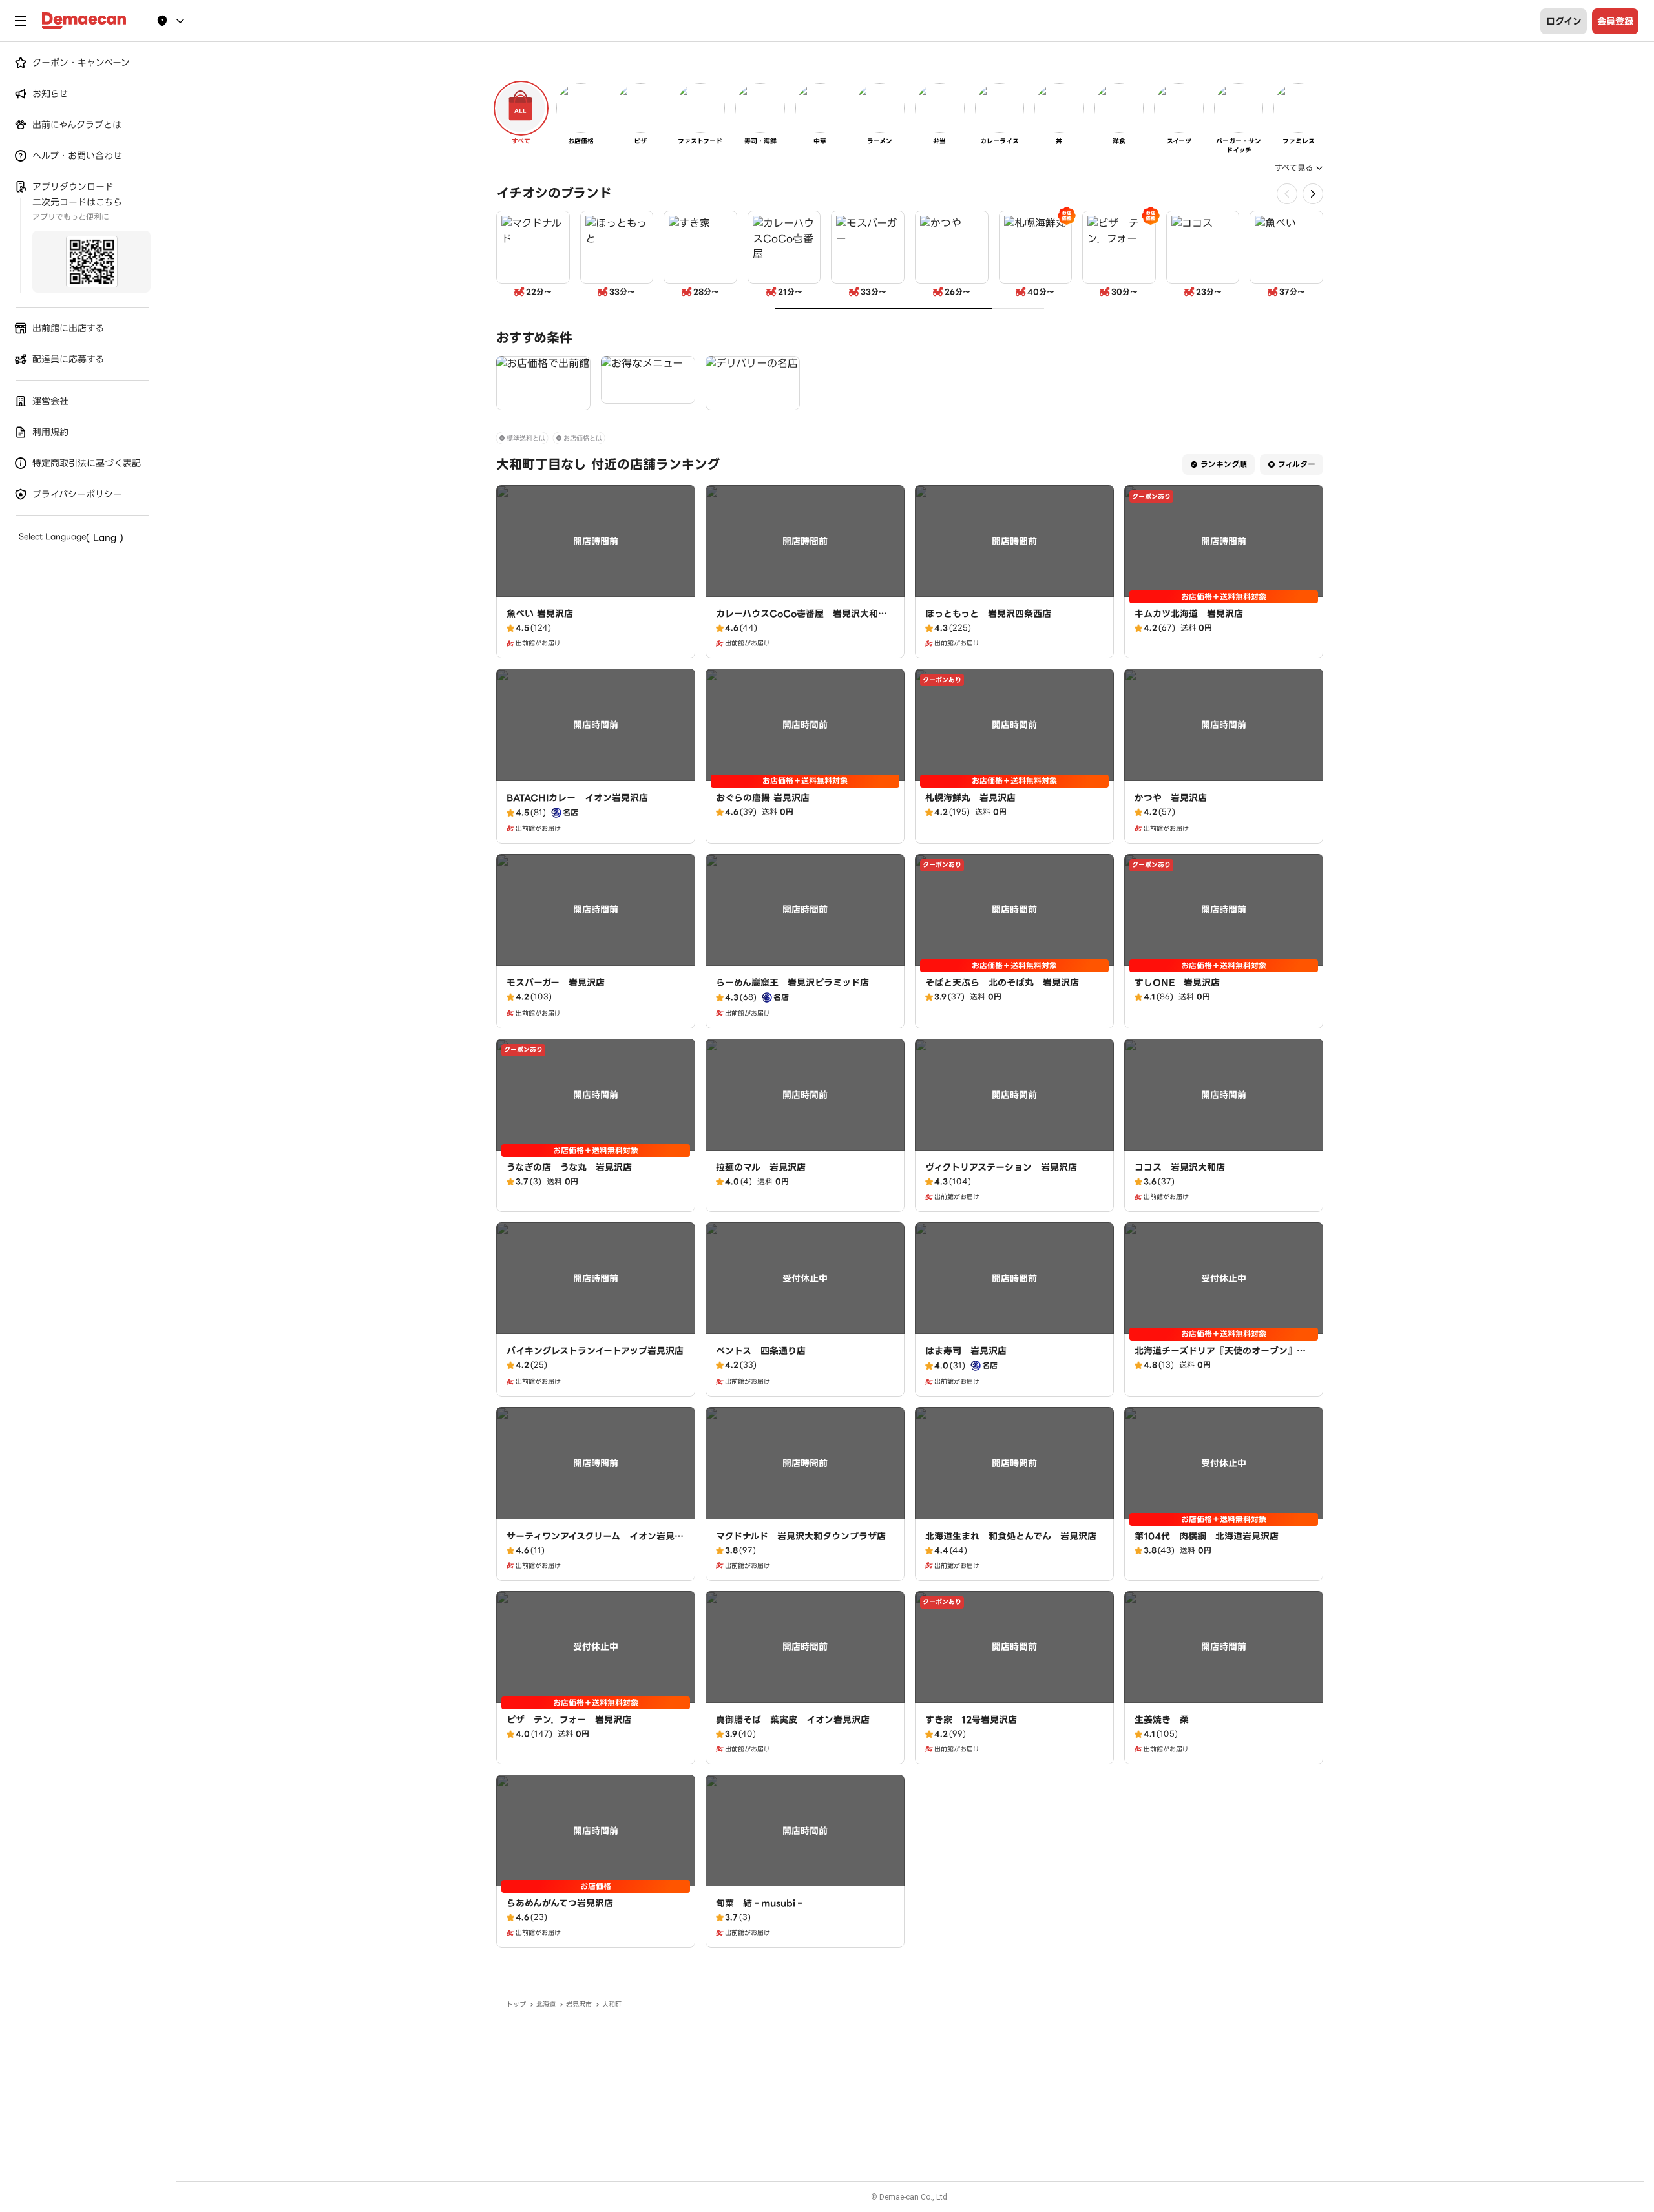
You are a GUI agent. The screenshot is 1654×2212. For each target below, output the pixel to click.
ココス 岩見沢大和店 (1180, 1167)
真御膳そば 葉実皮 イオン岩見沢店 (793, 1720)
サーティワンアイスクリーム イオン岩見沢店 (595, 1543)
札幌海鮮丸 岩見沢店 (970, 798)
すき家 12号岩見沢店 (971, 1720)
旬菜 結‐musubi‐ (760, 1903)
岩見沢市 (579, 2004)
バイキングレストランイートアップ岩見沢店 (595, 1351)
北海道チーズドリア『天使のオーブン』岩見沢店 (1220, 1357)
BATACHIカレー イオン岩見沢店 (577, 798)
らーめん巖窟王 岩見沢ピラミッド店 (792, 983)
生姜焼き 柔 (1162, 1720)
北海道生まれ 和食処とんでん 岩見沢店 (1011, 1536)
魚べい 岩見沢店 (540, 614)
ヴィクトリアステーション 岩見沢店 (1001, 1167)
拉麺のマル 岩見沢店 (761, 1167)
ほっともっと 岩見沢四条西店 (988, 614)
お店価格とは (583, 438)
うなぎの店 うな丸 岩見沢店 (569, 1167)
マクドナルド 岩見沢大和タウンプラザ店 (801, 1536)
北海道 (546, 2004)
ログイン (1564, 21)
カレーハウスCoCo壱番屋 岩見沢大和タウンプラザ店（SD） (801, 620)
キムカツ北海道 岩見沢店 (1189, 614)
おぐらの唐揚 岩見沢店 (763, 798)
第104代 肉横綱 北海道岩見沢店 (1207, 1536)
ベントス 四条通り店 (761, 1351)
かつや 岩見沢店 (1171, 798)
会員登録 (1615, 21)
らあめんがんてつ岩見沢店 (560, 1903)
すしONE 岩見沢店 (1177, 983)
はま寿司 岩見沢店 (966, 1351)
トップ (516, 2004)
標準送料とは (526, 438)
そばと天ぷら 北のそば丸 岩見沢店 (1002, 983)
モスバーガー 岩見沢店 (556, 983)
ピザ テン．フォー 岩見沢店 (569, 1720)
